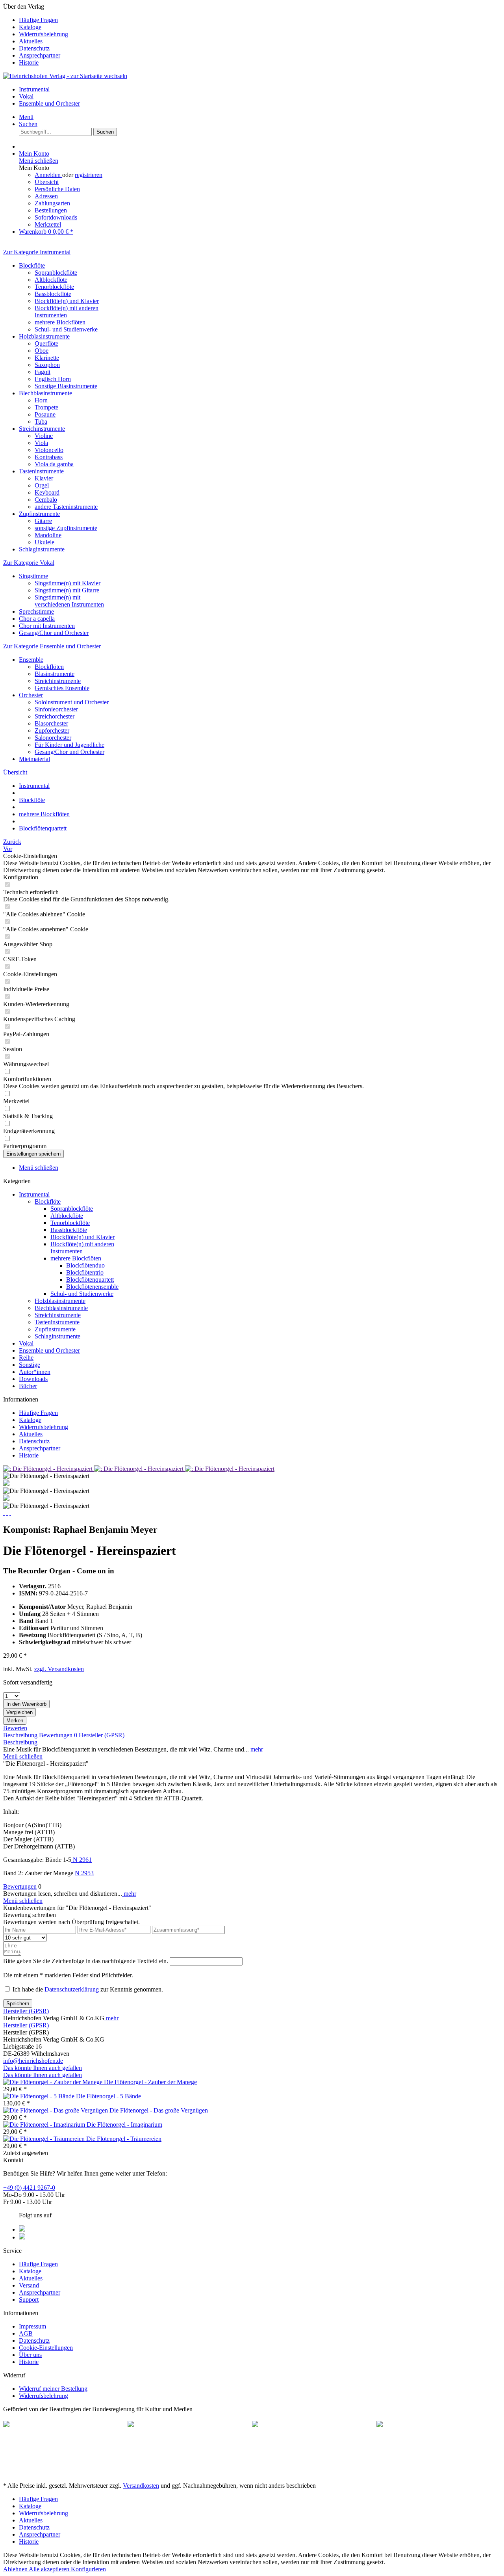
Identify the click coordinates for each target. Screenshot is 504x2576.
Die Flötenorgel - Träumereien (124, 2139)
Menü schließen (39, 161)
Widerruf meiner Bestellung (53, 2389)
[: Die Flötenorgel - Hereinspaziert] (49, 1469)
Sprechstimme (36, 611)
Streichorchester (55, 716)
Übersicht (47, 182)
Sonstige (30, 1365)
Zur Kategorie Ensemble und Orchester (52, 646)
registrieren (89, 175)
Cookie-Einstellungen (46, 2348)
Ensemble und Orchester (49, 1350)
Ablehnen (16, 2569)
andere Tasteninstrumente (66, 507)
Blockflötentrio (85, 1272)
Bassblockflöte (53, 294)
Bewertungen (58, 1735)
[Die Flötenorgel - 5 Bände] (40, 2096)
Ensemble (31, 660)
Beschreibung (20, 1735)
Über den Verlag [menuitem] (36, 34)
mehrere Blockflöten (60, 322)
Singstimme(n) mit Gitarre (67, 590)
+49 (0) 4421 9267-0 (29, 2188)
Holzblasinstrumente (44, 336)
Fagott (43, 372)
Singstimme (33, 576)
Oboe (42, 351)
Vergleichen (19, 1712)
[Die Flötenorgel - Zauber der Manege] (54, 2082)
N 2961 (82, 1860)
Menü (26, 117)
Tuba (41, 422)
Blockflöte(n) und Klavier (67, 301)
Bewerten (15, 1728)
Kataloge (30, 27)
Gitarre (43, 521)
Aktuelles (31, 41)
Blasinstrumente (55, 674)
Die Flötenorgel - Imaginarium (124, 2125)
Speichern (18, 2004)
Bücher (28, 1386)
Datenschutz (34, 48)
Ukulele (44, 542)
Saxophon (47, 365)
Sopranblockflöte (56, 273)
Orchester (31, 695)
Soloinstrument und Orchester (72, 702)
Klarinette (47, 358)
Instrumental (34, 1194)
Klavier (44, 478)
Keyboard (47, 492)
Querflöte (46, 343)
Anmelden (48, 175)
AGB (26, 2333)
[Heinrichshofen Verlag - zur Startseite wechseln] (65, 76)
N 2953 (84, 1873)
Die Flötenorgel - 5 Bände (108, 2096)
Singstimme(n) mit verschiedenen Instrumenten (69, 601)
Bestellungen (51, 210)
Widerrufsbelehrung (44, 34)
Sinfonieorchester (56, 709)
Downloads (33, 1379)
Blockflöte (32, 265)
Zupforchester (52, 731)
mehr (256, 1749)
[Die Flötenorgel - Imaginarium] (45, 2125)
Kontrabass (49, 457)
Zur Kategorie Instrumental (37, 252)
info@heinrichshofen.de (33, 2061)
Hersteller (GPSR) (102, 1735)
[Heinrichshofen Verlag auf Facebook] (22, 2229)
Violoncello (49, 450)
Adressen (46, 196)
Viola (41, 443)
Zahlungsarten (52, 203)
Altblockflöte (51, 280)
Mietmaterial (34, 759)
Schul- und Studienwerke (66, 329)
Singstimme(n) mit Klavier (68, 583)
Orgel (42, 485)
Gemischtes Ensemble (62, 688)
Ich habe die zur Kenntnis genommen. (88, 1989)
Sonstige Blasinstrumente (66, 386)
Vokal (26, 1343)
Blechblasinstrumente (45, 393)
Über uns (30, 2355)
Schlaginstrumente (42, 549)
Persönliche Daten (57, 189)
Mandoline (48, 535)
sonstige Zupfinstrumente (66, 528)
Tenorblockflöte (54, 287)
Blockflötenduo (85, 1265)
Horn (41, 400)
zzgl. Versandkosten (59, 1669)
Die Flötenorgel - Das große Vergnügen (159, 2110)
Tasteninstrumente (41, 471)
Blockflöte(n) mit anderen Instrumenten (67, 312)
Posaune (45, 414)
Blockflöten (49, 667)
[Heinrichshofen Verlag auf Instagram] (22, 2237)
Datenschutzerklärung (72, 1989)
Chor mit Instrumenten (47, 626)
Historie (29, 62)
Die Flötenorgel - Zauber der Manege (150, 2082)
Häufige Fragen (38, 20)
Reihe (26, 1358)
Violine (44, 436)
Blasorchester (51, 723)
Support (29, 2300)
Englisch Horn (53, 379)
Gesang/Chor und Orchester (54, 633)
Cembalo (46, 500)
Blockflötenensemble (92, 1287)
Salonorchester (53, 738)
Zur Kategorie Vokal (29, 563)
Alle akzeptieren (50, 2569)
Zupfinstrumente (39, 514)
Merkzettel (48, 224)
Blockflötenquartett (90, 1280)
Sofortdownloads (56, 217)
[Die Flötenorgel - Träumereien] (45, 2139)
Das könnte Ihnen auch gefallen (43, 2068)
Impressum (32, 2326)
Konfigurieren (88, 2569)
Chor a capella (37, 619)
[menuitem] (260, 20)
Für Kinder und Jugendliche (69, 745)
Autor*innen (35, 1372)
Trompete (46, 407)
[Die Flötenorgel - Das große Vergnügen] (56, 2110)
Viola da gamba (54, 464)
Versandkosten (141, 2486)
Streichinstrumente (42, 429)
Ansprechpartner (40, 55)
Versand (29, 2285)
